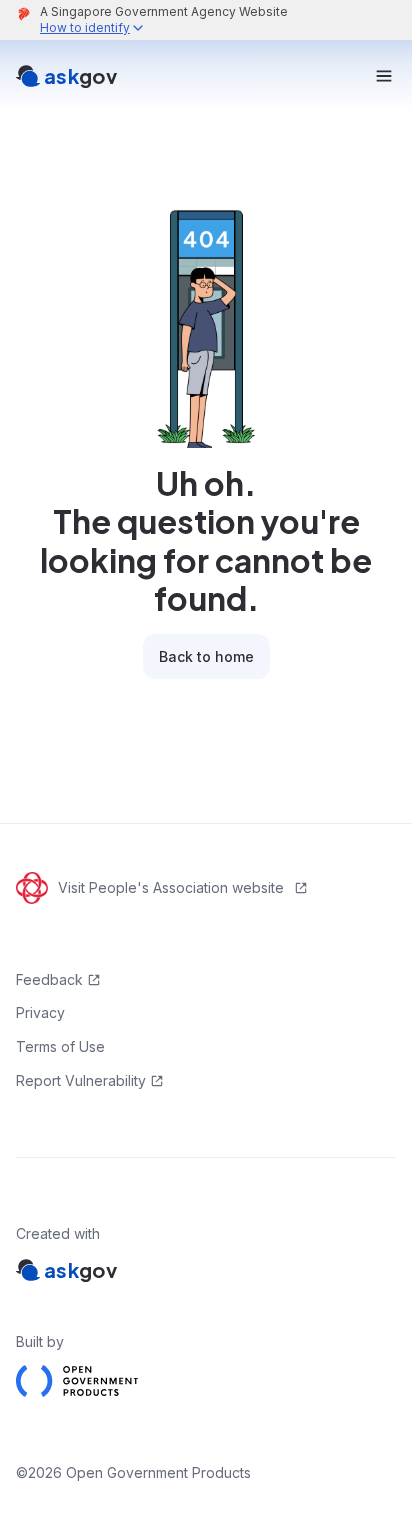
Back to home (206, 656)
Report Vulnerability (81, 1080)
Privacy (40, 1012)
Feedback (49, 979)
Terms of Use (60, 1046)
